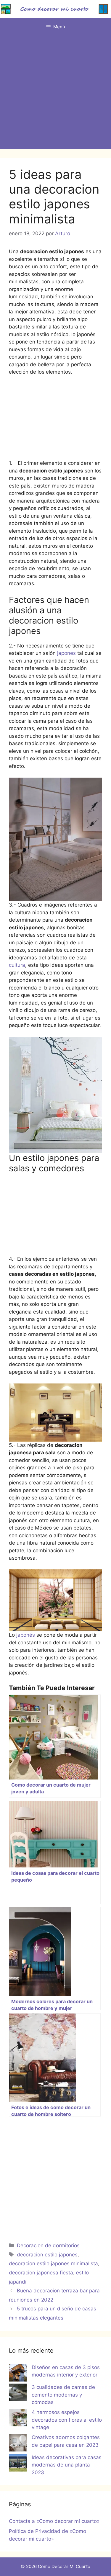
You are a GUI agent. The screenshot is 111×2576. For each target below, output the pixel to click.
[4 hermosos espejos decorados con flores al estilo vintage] (18, 2419)
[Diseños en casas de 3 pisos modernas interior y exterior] (18, 2374)
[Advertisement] (55, 94)
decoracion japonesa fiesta (41, 2273)
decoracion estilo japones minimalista (53, 2263)
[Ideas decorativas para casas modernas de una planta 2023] (18, 2464)
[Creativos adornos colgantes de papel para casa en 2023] (18, 2444)
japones (66, 653)
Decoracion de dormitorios (48, 2245)
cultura (17, 965)
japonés (26, 1635)
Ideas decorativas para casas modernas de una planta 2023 (67, 2465)
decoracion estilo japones (47, 2255)
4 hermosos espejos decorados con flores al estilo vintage (67, 2420)
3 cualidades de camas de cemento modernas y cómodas (63, 2395)
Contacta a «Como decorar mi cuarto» (54, 2521)
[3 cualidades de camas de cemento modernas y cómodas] (18, 2394)
